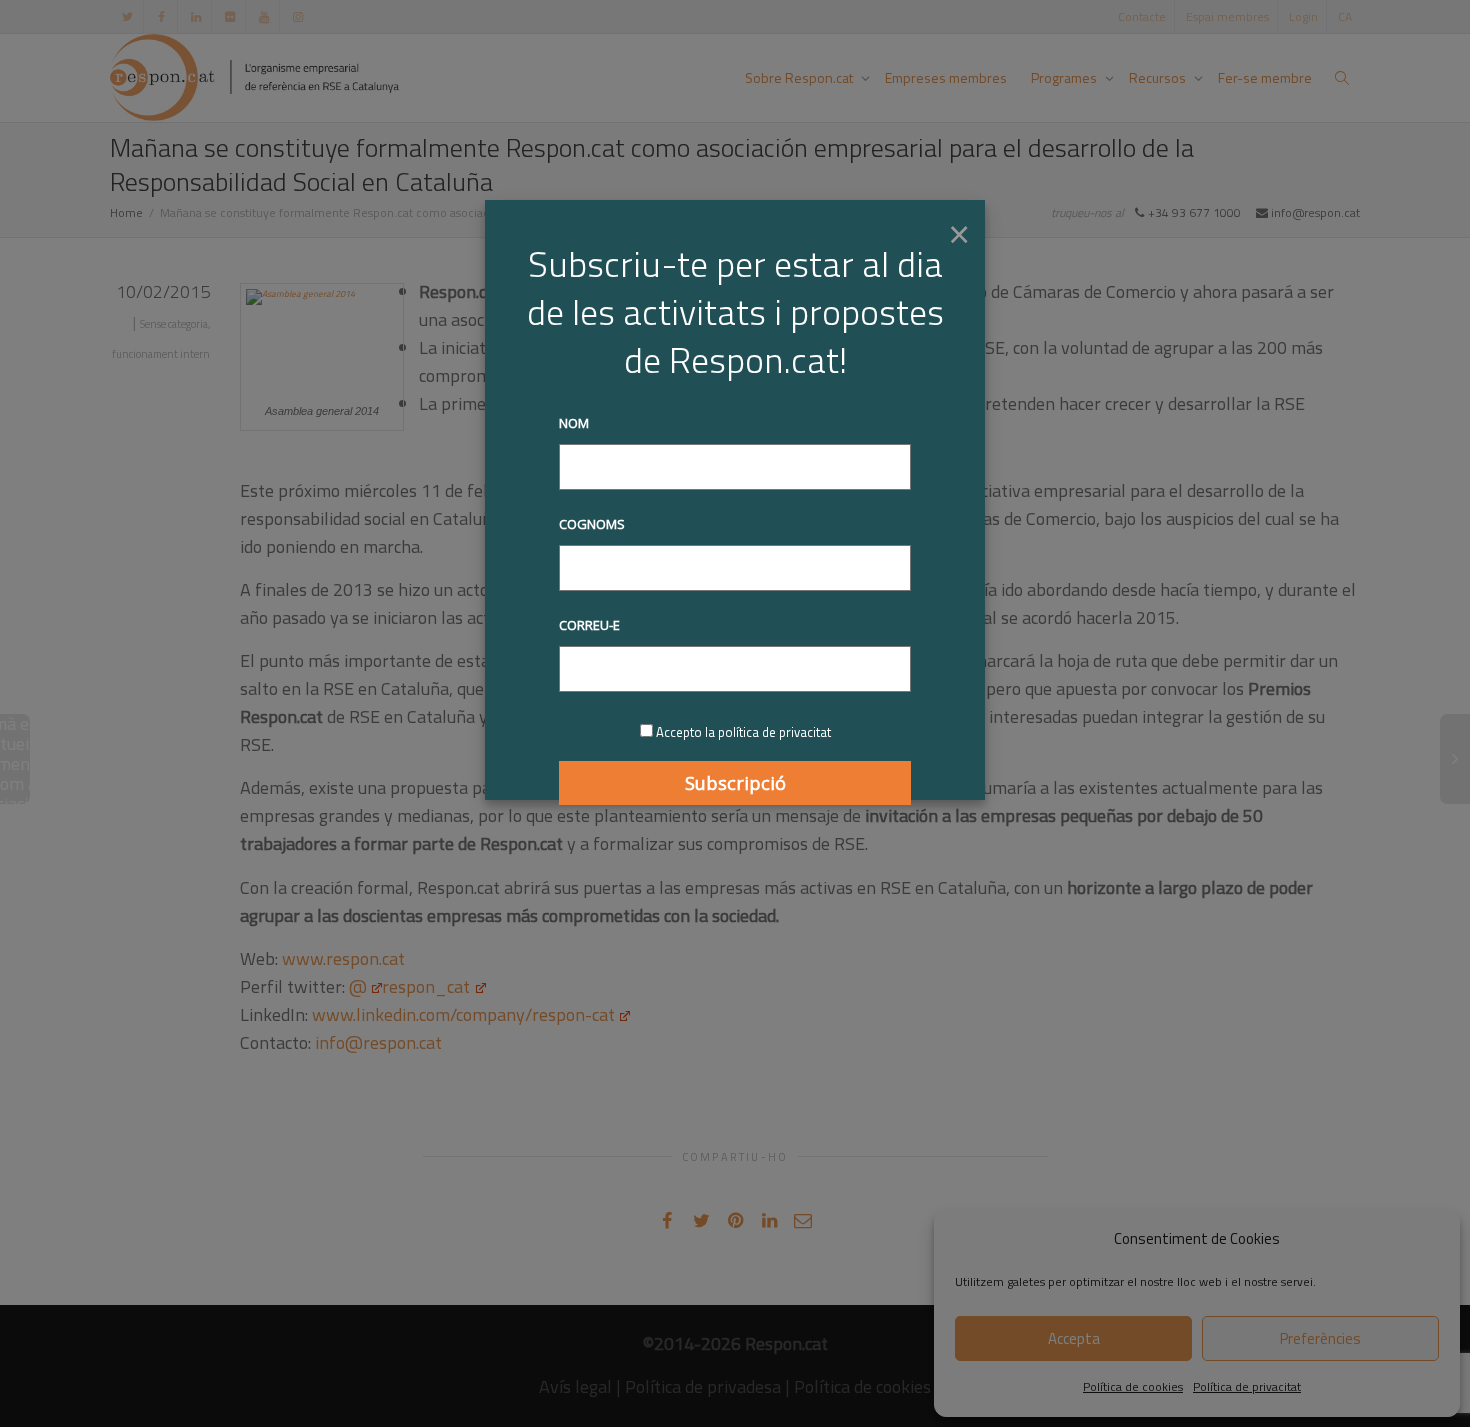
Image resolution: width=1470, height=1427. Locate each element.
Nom (574, 423)
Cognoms (592, 524)
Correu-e (589, 625)
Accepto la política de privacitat (743, 732)
